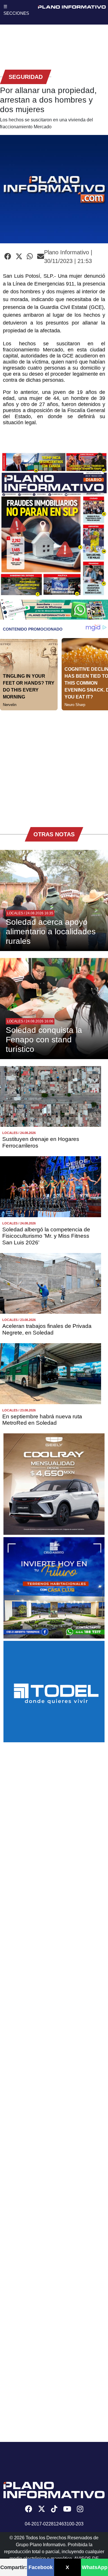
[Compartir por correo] (41, 257)
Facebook (41, 2567)
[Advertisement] (54, 765)
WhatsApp (95, 2567)
